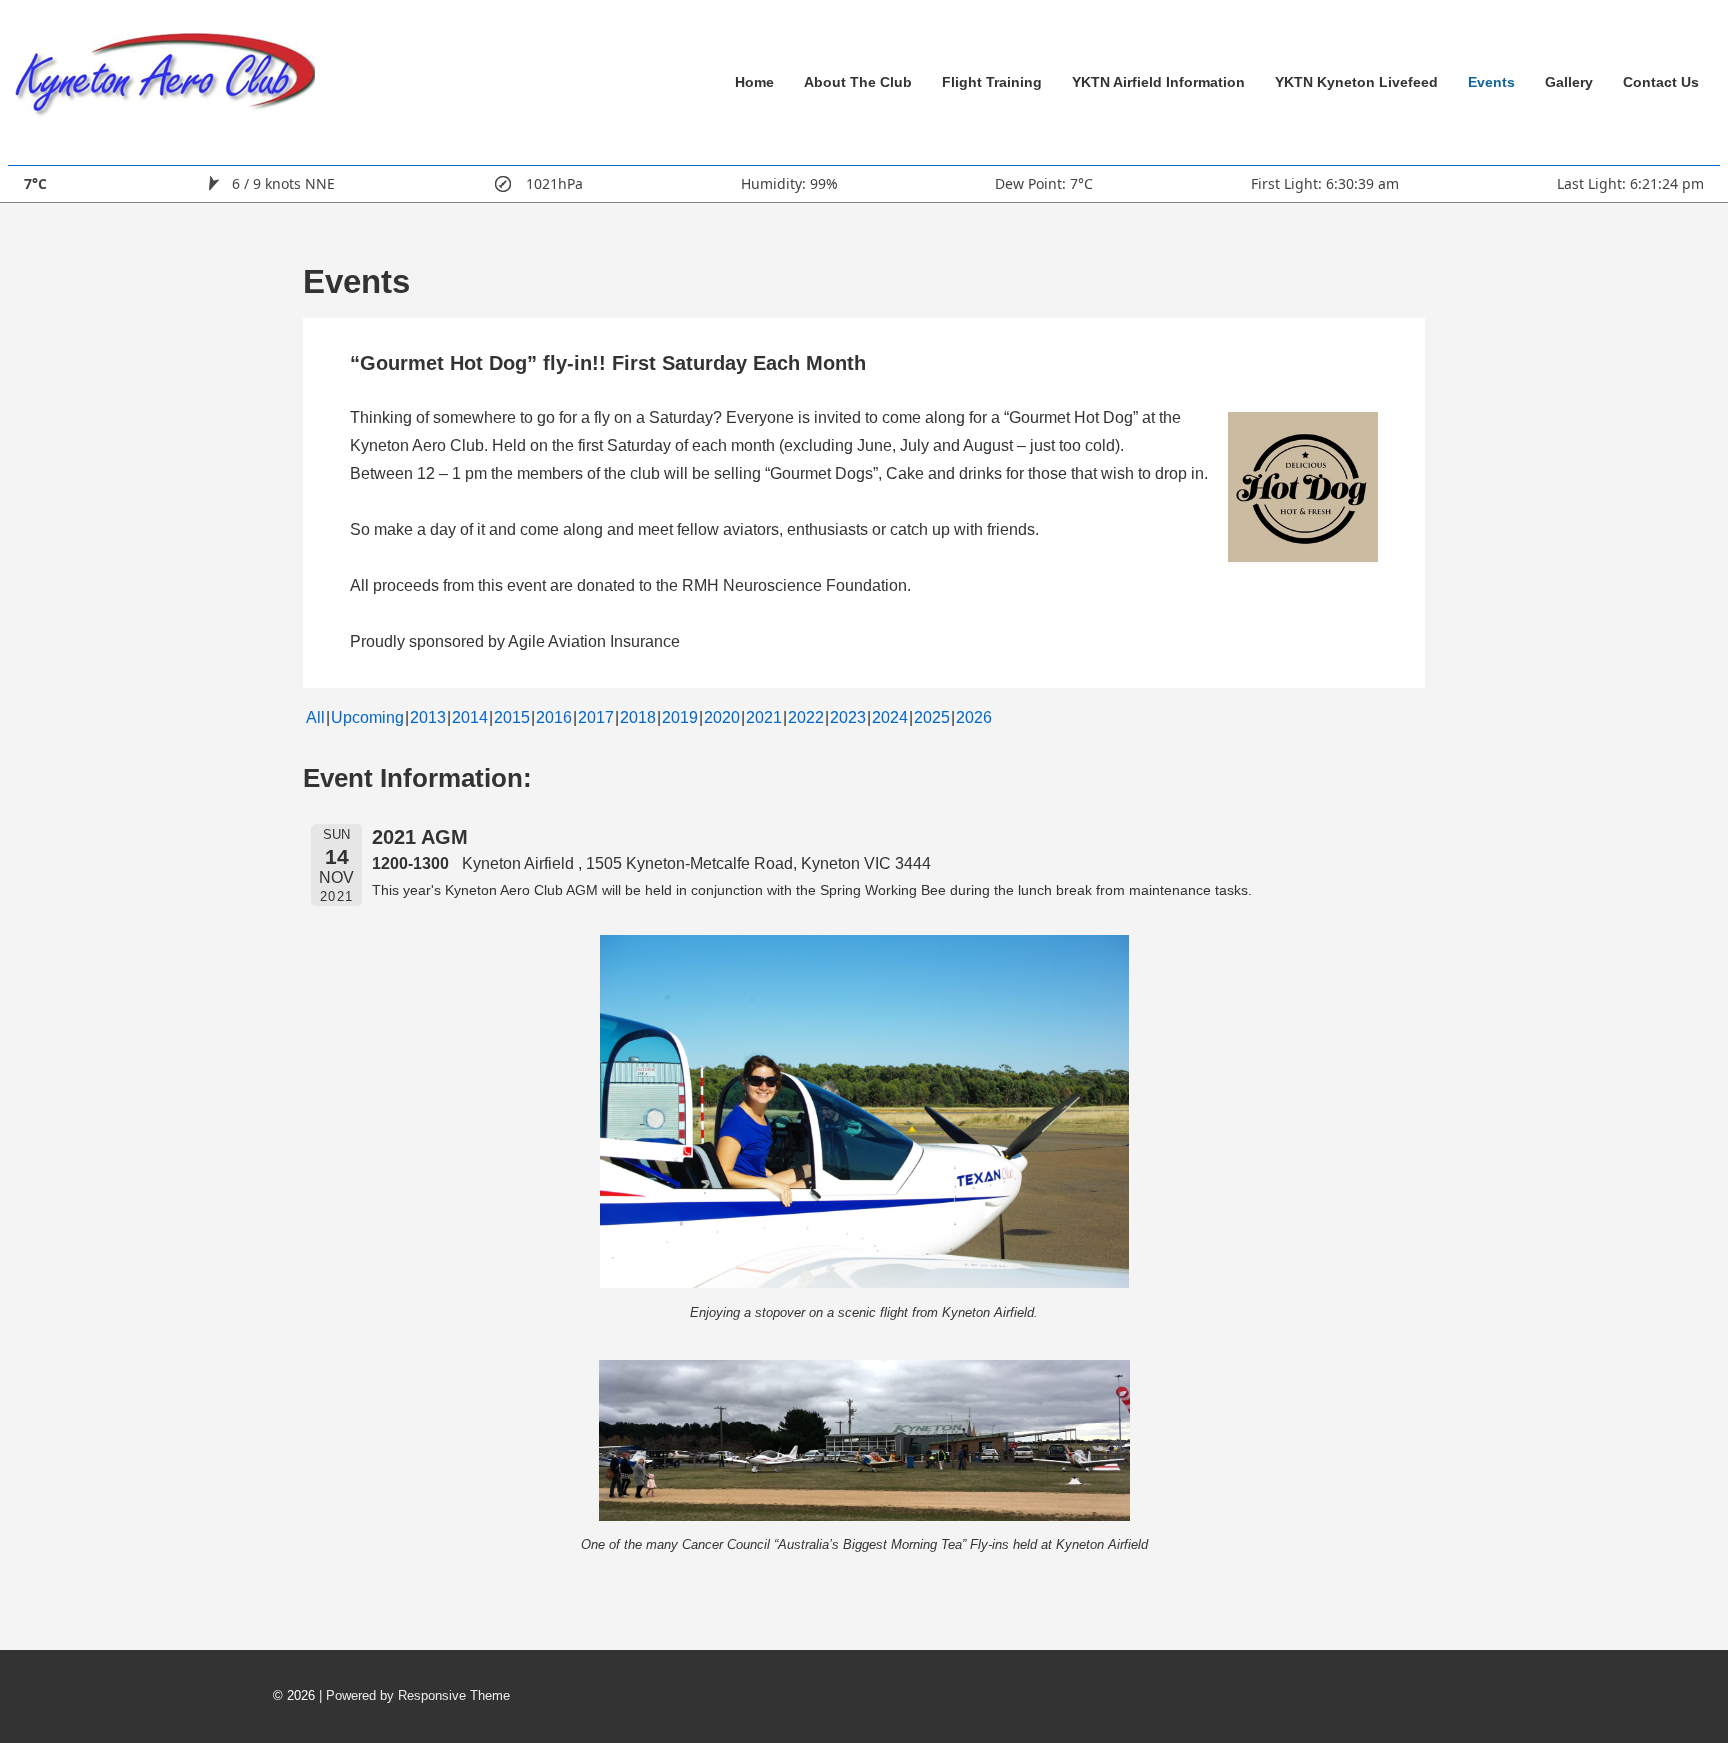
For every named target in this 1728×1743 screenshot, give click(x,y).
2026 (974, 717)
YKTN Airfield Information (1158, 82)
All (315, 717)
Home (754, 82)
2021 (764, 717)
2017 (596, 717)
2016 (554, 717)
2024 (890, 717)
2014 (470, 717)
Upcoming (367, 717)
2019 (680, 717)
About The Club (858, 82)
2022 (806, 717)
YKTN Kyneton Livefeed (1356, 82)
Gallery (1569, 82)
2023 (848, 717)
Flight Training (992, 82)
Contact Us (1661, 82)
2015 (512, 717)
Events (1491, 82)
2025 (932, 717)
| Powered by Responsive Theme (414, 1695)
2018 (638, 717)
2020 (722, 717)
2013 (428, 717)
